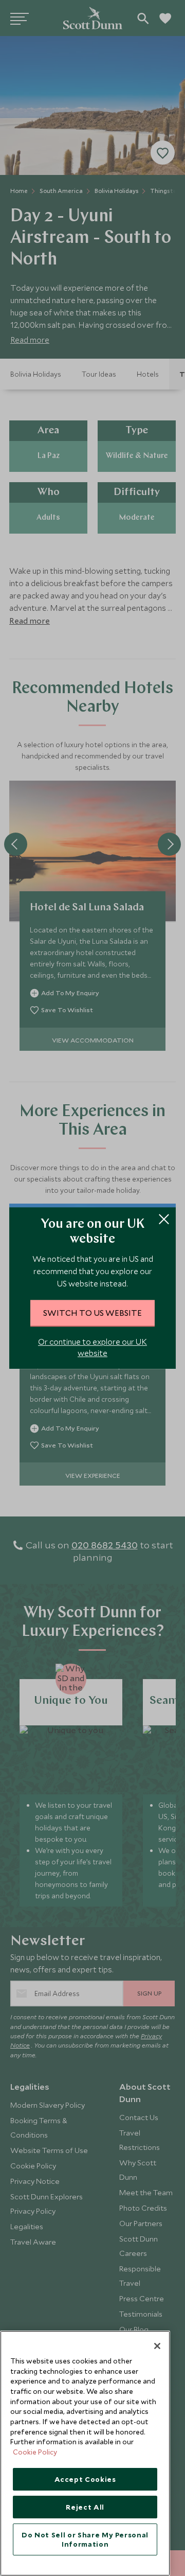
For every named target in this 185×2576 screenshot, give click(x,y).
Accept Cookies (85, 2479)
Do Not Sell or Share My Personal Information (85, 2539)
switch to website (92, 1313)
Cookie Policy (35, 2452)
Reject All (85, 2507)
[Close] (157, 2346)
